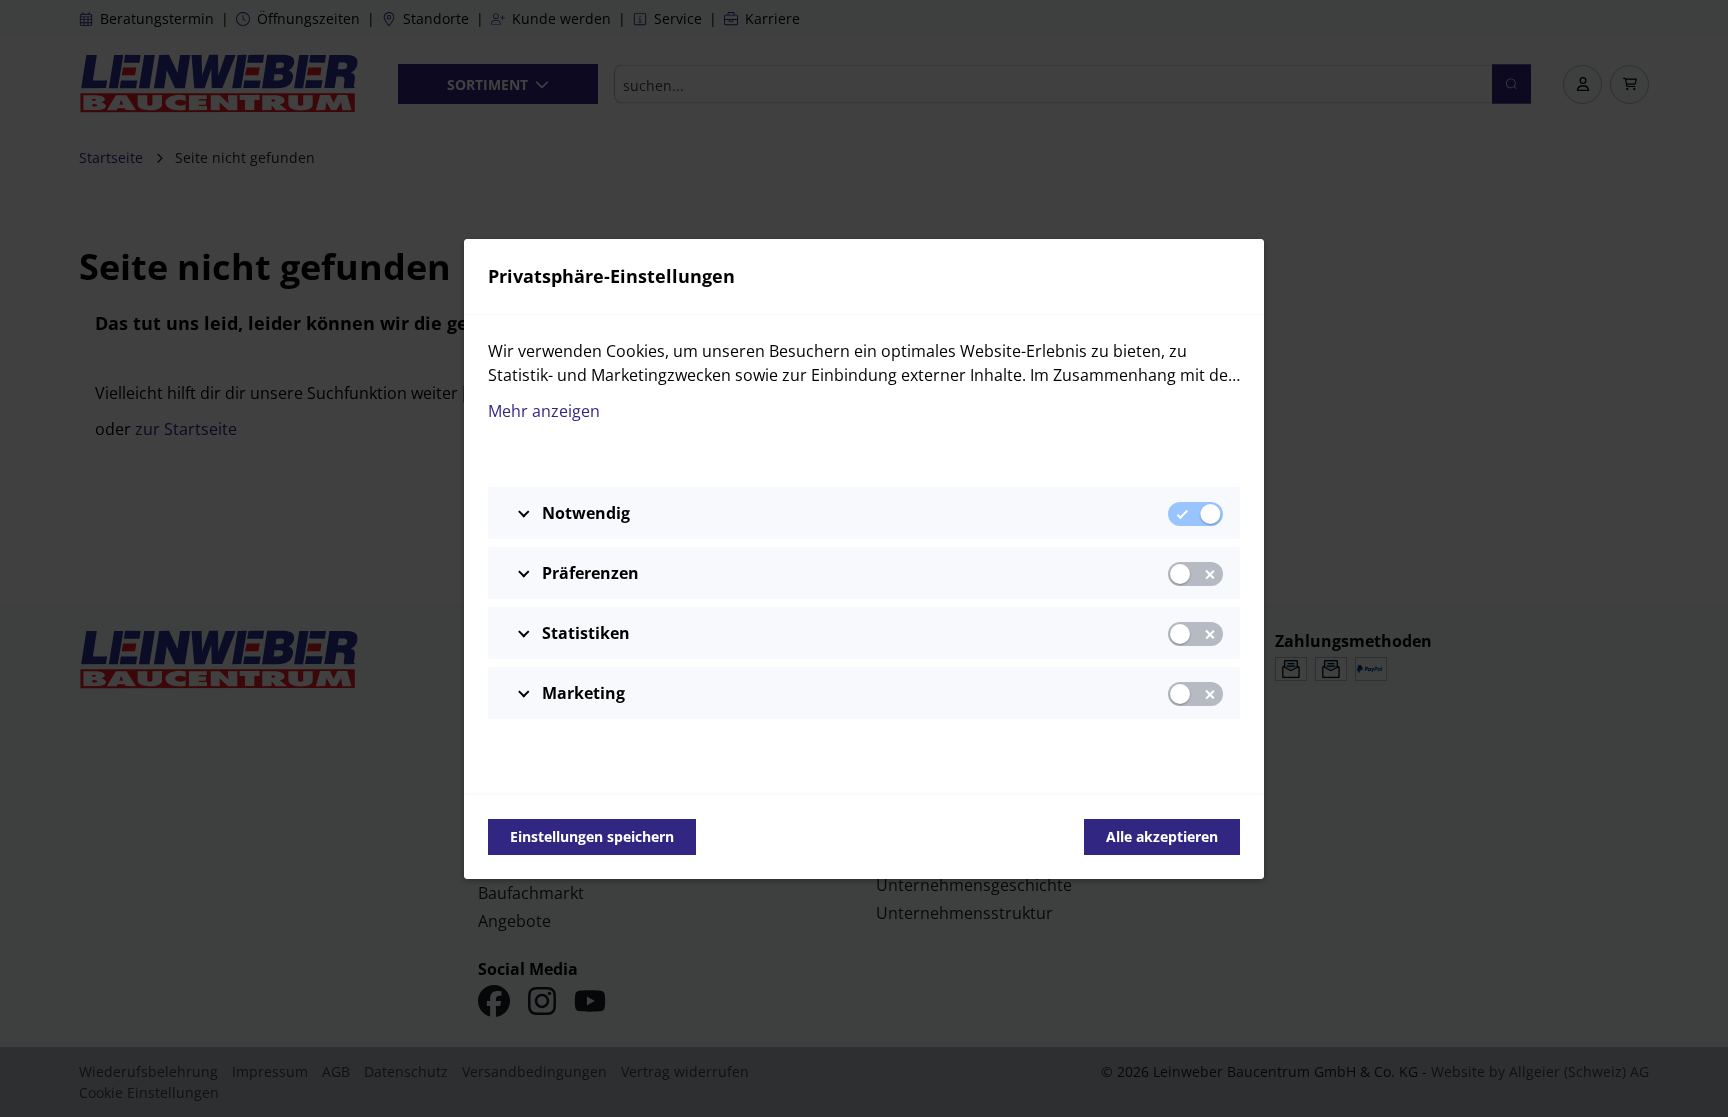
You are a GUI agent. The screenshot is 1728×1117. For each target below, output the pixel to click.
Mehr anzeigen (544, 411)
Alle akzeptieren (1162, 836)
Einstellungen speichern (592, 836)
